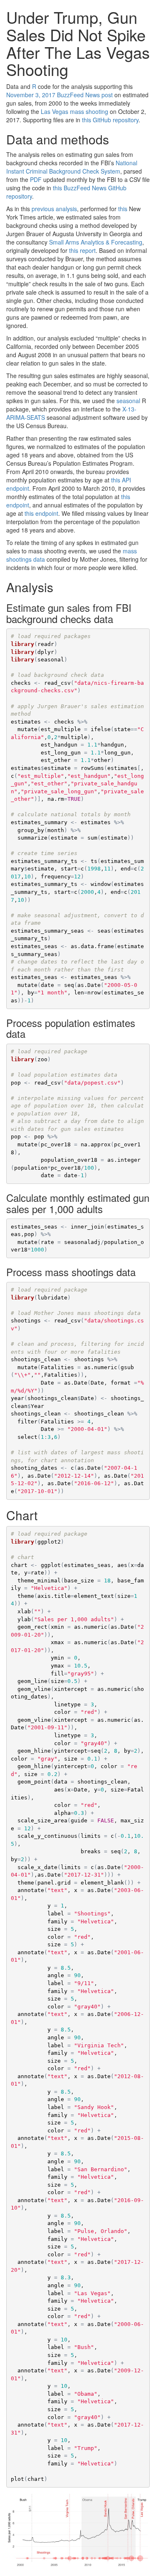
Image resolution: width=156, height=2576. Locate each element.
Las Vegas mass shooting (74, 111)
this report (82, 250)
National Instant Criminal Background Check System (72, 167)
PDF (36, 179)
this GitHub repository (110, 120)
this (123, 209)
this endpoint (41, 513)
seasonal (128, 401)
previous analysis (54, 209)
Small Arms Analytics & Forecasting (96, 242)
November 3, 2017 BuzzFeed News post (59, 95)
